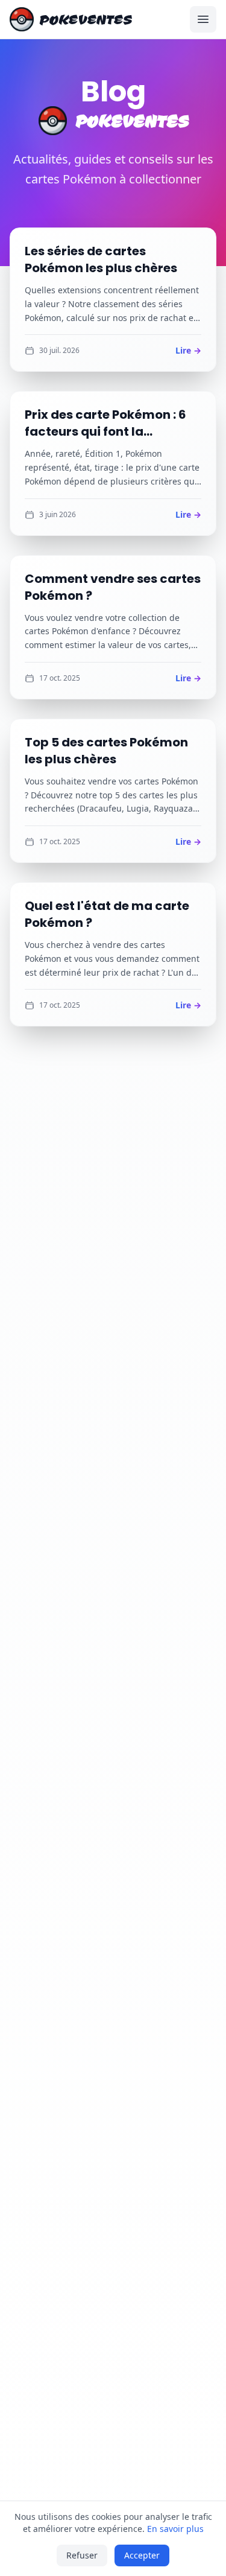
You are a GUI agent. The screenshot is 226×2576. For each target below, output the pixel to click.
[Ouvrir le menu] (203, 19)
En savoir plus (175, 2529)
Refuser (82, 2555)
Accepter (142, 2555)
